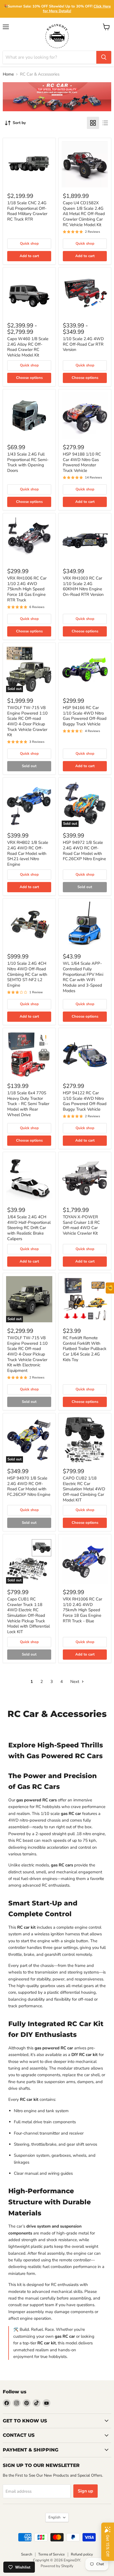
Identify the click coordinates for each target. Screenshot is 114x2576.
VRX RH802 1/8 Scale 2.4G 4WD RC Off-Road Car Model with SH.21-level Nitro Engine (28, 853)
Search (27, 2554)
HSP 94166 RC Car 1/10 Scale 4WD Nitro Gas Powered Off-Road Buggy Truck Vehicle (85, 716)
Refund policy (82, 2554)
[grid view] (93, 123)
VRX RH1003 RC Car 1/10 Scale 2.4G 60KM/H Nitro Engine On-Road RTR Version (83, 586)
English (54, 2517)
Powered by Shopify (57, 2566)
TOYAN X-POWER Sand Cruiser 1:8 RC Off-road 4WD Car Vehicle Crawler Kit (81, 1225)
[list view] (105, 123)
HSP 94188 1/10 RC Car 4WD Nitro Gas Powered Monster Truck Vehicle (82, 462)
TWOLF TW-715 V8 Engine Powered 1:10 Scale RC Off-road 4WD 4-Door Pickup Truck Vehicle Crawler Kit (27, 721)
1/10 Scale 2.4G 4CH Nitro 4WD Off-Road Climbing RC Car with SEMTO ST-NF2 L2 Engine (27, 974)
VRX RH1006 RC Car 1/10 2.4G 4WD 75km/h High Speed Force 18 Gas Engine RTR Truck (27, 589)
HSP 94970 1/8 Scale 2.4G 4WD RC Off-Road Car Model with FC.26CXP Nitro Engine (29, 1486)
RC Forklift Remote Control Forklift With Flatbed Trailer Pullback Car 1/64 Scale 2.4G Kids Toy (85, 1349)
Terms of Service (51, 2554)
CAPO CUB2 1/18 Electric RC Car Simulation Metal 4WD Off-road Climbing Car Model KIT (84, 1489)
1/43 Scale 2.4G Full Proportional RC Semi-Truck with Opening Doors (28, 462)
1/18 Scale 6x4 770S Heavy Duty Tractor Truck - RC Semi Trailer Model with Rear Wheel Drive (28, 1104)
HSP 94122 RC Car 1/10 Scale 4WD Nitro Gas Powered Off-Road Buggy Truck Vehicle (85, 1101)
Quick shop (29, 244)
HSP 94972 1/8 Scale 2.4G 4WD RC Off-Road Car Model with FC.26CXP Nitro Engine (84, 851)
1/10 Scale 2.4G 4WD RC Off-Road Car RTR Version (83, 344)
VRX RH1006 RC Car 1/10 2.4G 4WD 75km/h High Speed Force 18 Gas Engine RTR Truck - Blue (82, 1610)
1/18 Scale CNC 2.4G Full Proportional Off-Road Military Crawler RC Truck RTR (27, 211)
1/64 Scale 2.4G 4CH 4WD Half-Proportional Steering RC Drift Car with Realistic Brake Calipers (29, 1228)
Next (75, 1682)
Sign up (85, 2491)
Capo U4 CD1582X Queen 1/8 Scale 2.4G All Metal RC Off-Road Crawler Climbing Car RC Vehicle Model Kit (84, 214)
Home (8, 74)
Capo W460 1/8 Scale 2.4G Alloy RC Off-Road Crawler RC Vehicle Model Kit (28, 347)
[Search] (104, 57)
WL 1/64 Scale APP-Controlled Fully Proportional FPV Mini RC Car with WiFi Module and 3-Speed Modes (83, 977)
